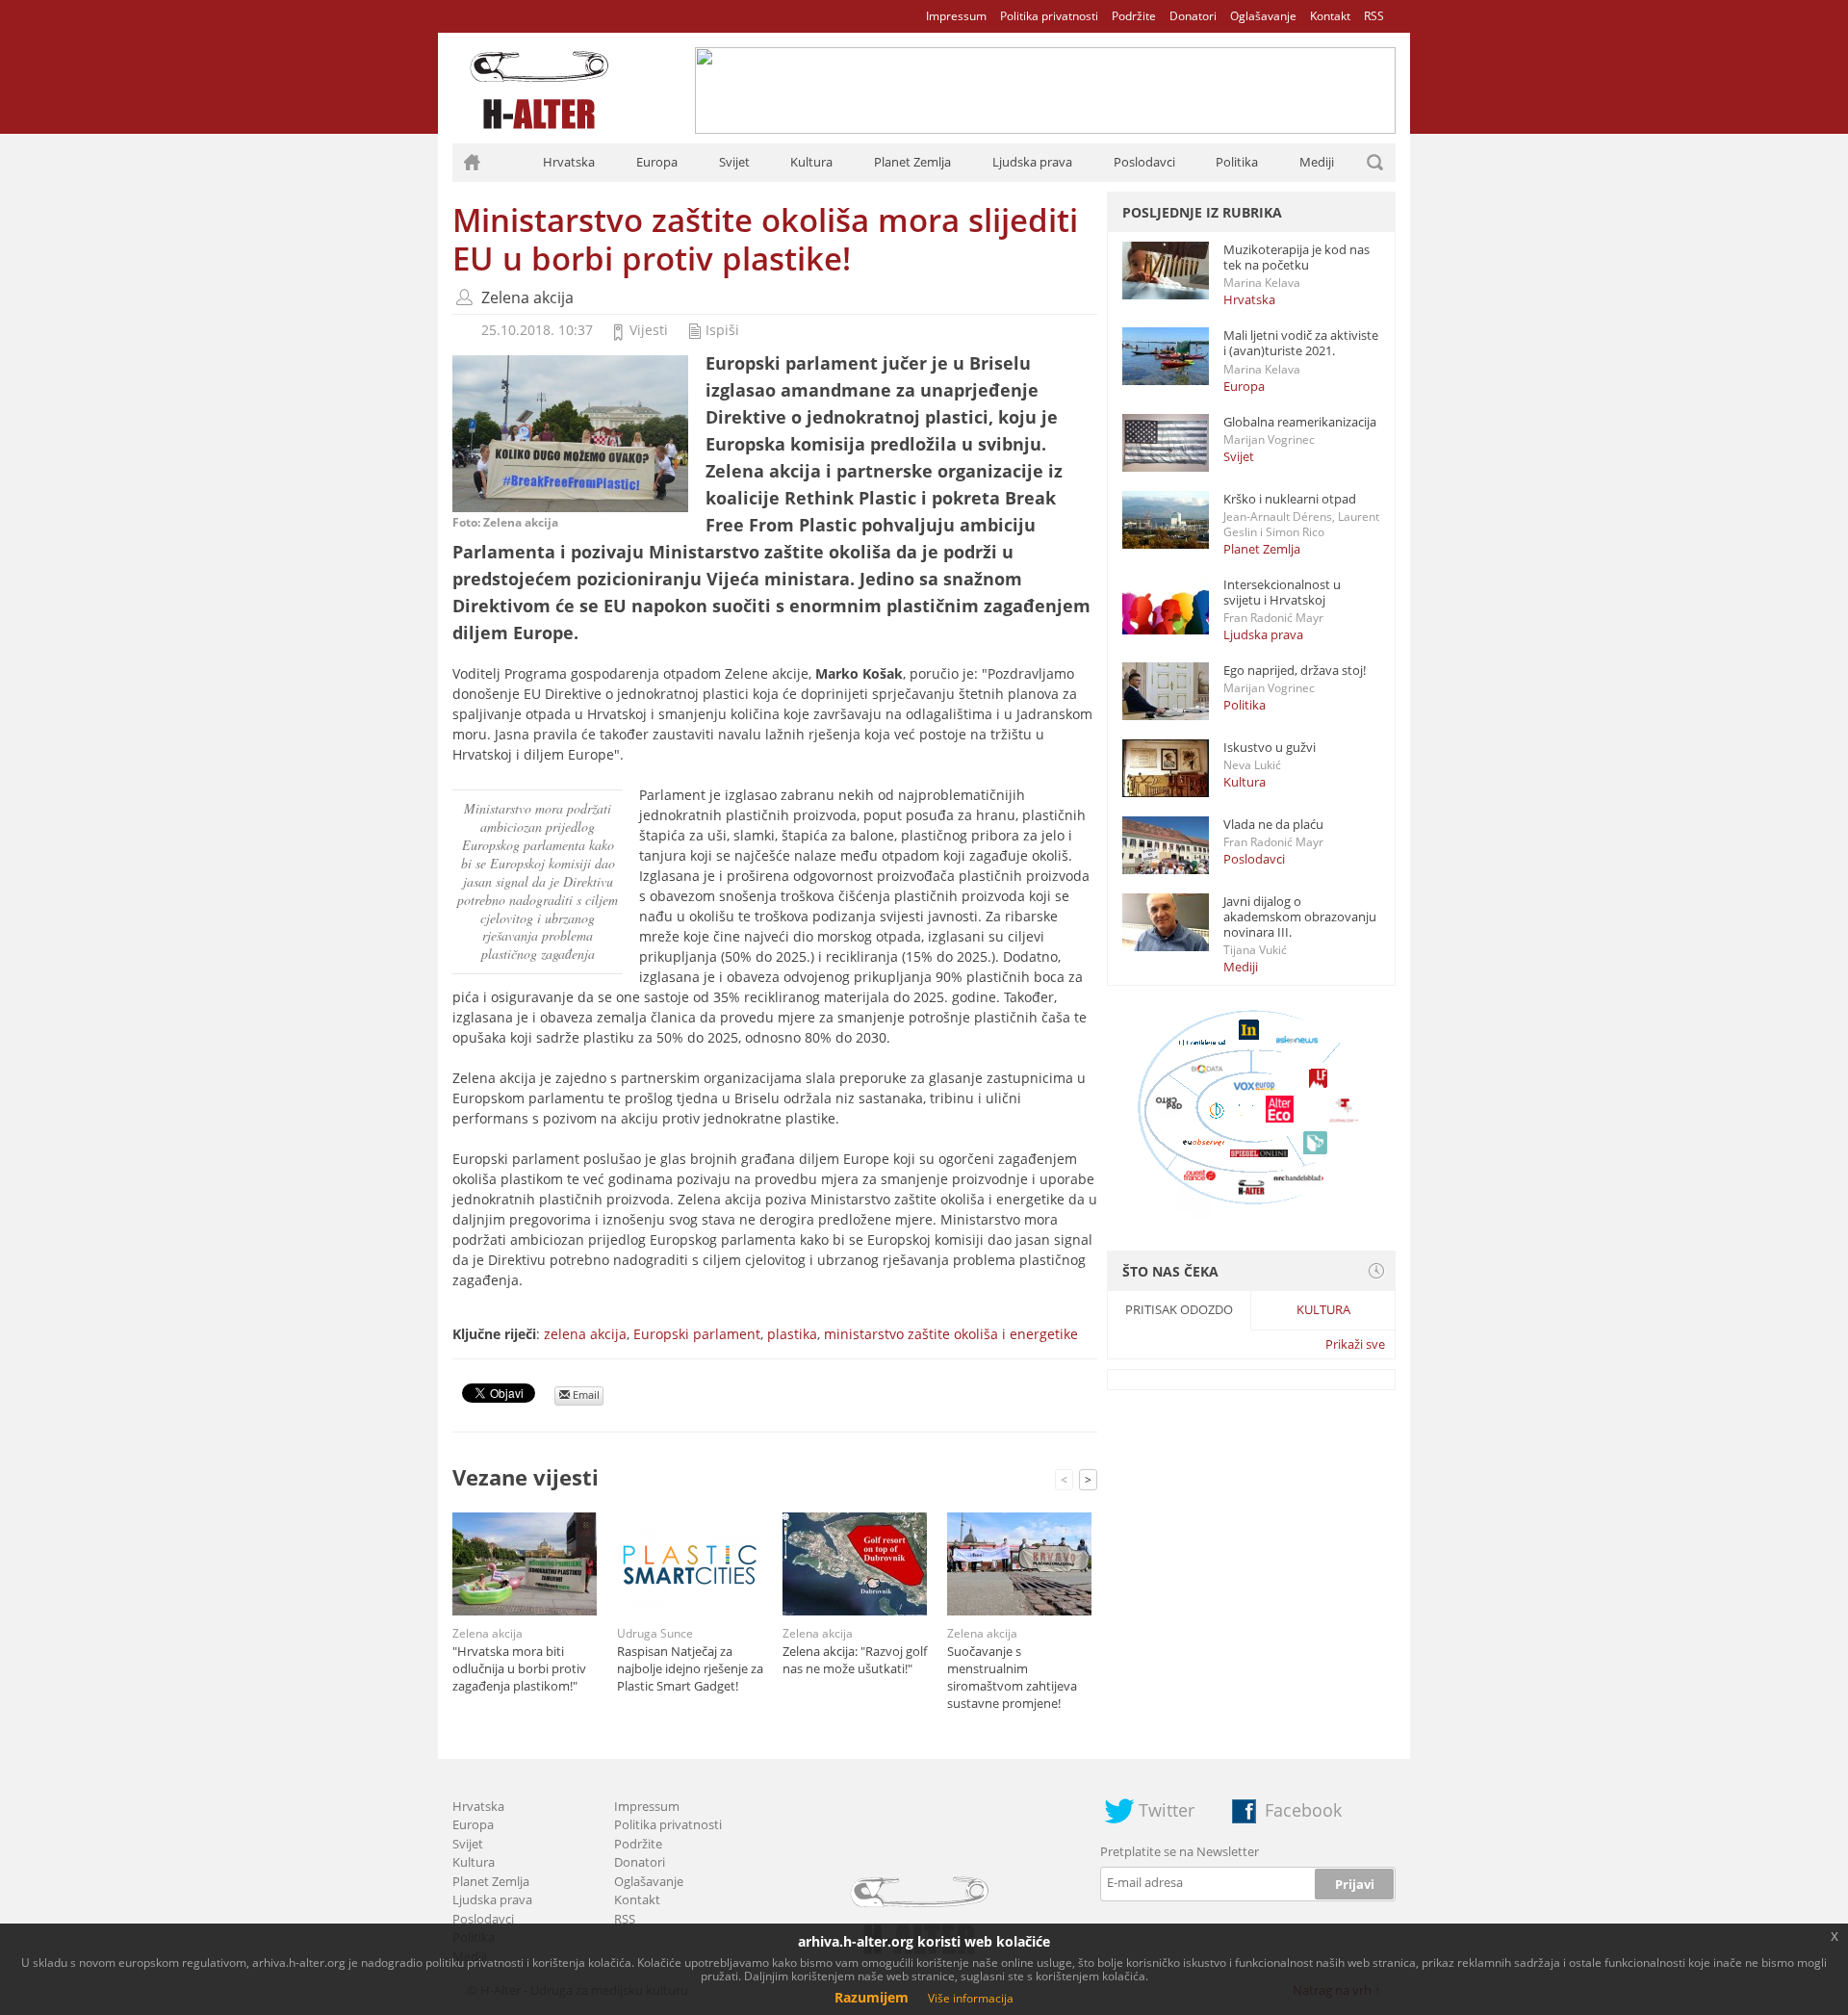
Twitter (1167, 1810)
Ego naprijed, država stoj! (1295, 670)
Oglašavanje (1263, 16)
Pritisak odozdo (1179, 1309)
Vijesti (649, 330)
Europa (657, 162)
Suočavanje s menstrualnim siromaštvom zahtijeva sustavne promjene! (1012, 1677)
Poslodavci (1144, 162)
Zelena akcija (527, 297)
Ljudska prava (1032, 162)
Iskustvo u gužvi (1270, 747)
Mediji (1317, 162)
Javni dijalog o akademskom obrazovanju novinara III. (1300, 917)
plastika (792, 1334)
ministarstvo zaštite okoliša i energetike (951, 1334)
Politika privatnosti (1049, 16)
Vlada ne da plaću (1273, 824)
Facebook (1303, 1810)
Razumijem (872, 1997)
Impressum (956, 16)
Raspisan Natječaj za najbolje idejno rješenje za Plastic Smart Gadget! (690, 1668)
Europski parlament (697, 1334)
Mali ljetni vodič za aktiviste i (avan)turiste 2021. (1301, 343)
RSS (1374, 16)
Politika (1237, 162)
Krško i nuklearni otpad (1290, 499)
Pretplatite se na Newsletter (1180, 1851)
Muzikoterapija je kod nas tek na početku (1296, 257)
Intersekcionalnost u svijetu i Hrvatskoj (1282, 592)
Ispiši (722, 330)
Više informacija (971, 1998)
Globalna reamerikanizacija (1300, 422)
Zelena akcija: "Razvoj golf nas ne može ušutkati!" (855, 1660)
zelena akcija (585, 1334)
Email (585, 1395)
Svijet (734, 162)
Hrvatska (569, 162)
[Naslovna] (472, 163)
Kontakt (1330, 16)
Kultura (811, 162)
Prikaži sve (1355, 1344)
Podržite (1134, 16)
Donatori (1193, 16)
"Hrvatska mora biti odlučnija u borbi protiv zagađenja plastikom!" (519, 1668)
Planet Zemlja (912, 162)
